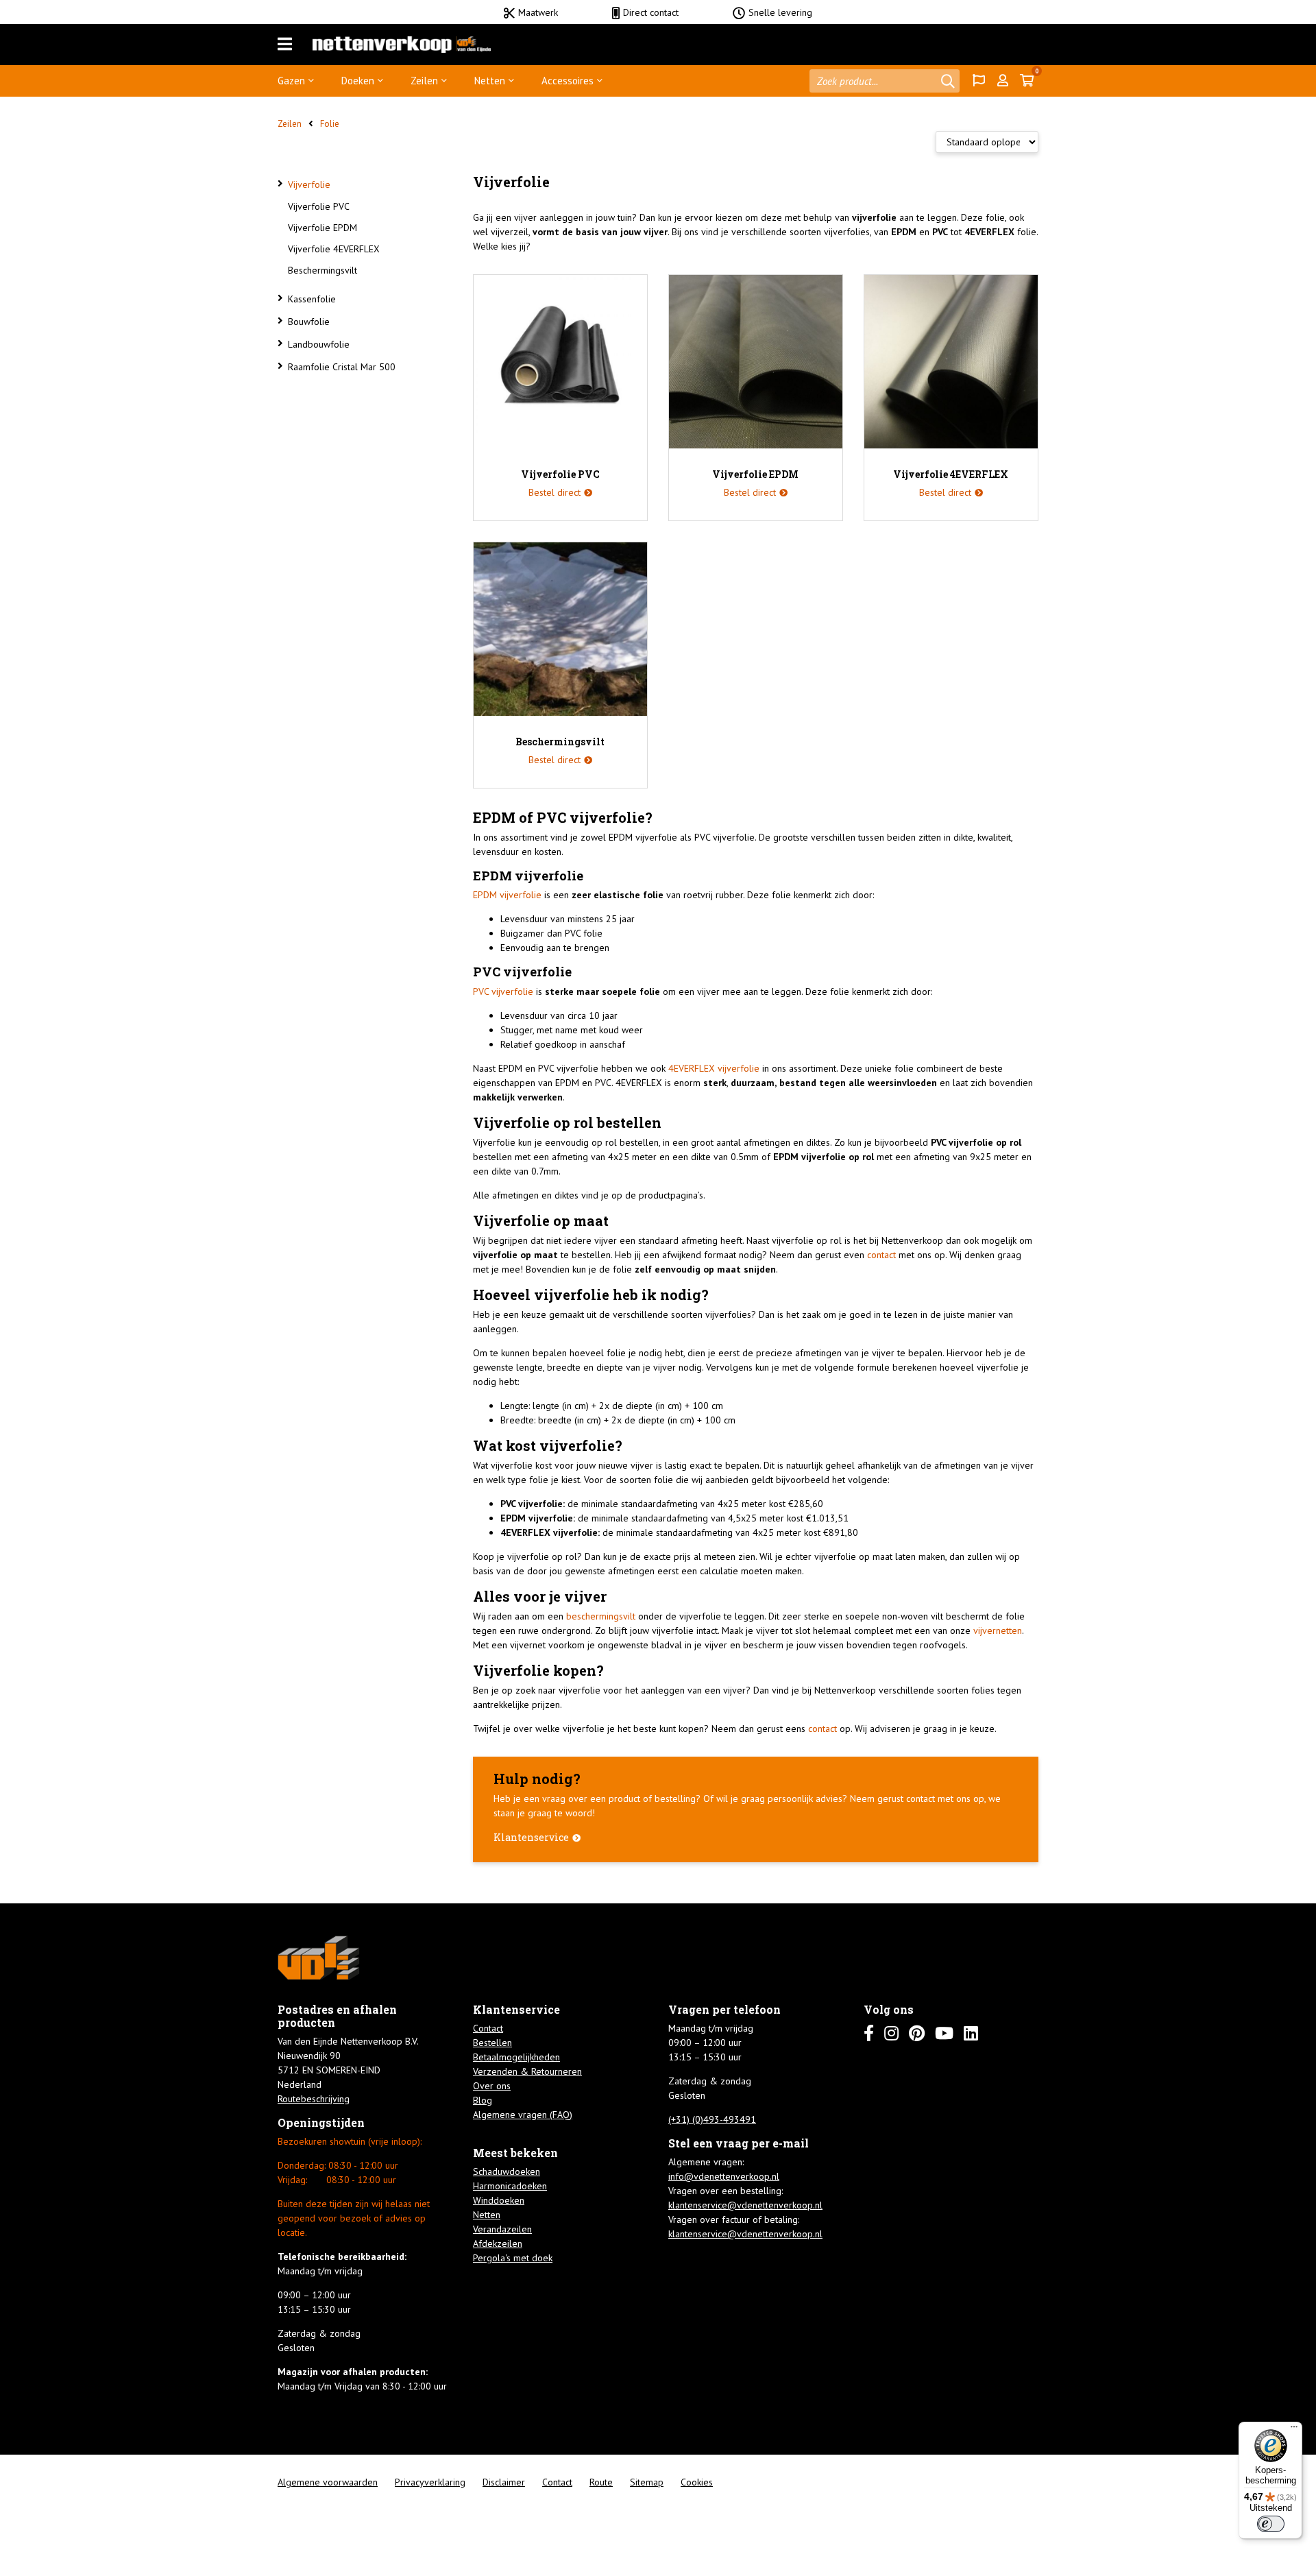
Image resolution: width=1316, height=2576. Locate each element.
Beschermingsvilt (322, 270)
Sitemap (647, 2482)
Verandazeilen (502, 2229)
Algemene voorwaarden (328, 2482)
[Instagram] (891, 2033)
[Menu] (285, 45)
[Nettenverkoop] (402, 45)
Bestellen (492, 2043)
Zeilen (424, 81)
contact (881, 1255)
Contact (488, 2028)
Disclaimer (504, 2482)
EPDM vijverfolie (507, 895)
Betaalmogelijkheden (516, 2057)
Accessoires (568, 81)
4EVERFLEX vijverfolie (714, 1068)
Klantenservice (531, 1837)
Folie (330, 124)
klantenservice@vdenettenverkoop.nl (745, 2205)
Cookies (697, 2482)
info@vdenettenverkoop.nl (724, 2176)
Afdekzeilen (498, 2243)
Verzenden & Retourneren (527, 2071)
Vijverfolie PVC (319, 206)
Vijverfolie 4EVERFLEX (334, 249)
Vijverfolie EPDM (322, 228)
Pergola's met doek (513, 2258)
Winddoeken (499, 2200)
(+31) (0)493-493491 (712, 2119)
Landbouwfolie (319, 344)
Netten (490, 81)
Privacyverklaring (430, 2482)
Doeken (358, 81)
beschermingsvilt (601, 1616)
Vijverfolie (309, 184)
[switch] (1271, 2524)
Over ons (492, 2086)
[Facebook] (869, 2033)
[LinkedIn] (971, 2033)
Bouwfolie (309, 322)
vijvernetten (998, 1630)
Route (601, 2482)
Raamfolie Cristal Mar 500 (342, 367)
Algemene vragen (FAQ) (523, 2115)
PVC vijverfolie (503, 991)
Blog (483, 2100)
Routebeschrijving (314, 2099)
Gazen (291, 81)
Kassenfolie (312, 299)
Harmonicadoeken (510, 2186)
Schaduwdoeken (507, 2171)
